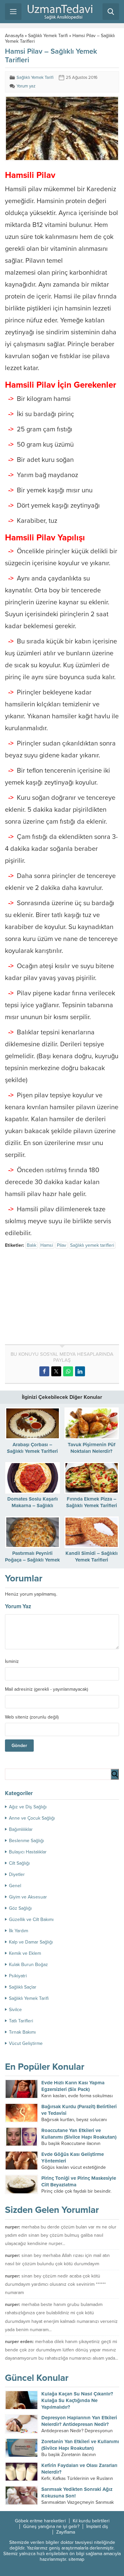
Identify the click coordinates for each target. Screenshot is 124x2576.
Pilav (62, 1245)
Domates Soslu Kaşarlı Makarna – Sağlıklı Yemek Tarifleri (33, 1506)
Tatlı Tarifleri (21, 2021)
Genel (15, 1886)
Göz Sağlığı (20, 1908)
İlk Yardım (19, 1931)
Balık (32, 1245)
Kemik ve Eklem (25, 1953)
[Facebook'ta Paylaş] (44, 1371)
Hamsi (47, 1245)
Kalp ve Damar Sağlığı (31, 1942)
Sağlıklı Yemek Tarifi (48, 36)
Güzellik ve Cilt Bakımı (31, 1919)
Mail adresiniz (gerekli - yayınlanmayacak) (46, 1689)
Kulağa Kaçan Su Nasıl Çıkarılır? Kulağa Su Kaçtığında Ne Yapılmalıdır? (77, 2400)
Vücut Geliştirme (26, 2043)
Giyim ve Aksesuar (28, 1897)
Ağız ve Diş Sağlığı (28, 1807)
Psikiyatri (18, 1976)
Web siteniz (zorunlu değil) (32, 1717)
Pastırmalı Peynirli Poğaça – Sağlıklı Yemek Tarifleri (32, 1560)
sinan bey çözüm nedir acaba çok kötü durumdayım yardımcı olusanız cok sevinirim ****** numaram (55, 2284)
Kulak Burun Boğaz (28, 1965)
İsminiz (12, 1662)
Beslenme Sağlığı (26, 1841)
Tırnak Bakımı (22, 2032)
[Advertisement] (61, 1298)
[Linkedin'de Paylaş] (80, 1371)
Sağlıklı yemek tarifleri (92, 1245)
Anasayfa (14, 36)
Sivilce (15, 2010)
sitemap (76, 2559)
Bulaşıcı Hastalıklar (28, 1852)
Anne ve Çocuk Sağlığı (32, 1818)
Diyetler (17, 1874)
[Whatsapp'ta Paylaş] (68, 1371)
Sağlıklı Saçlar (23, 1987)
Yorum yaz (26, 86)
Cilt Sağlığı (19, 1863)
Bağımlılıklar (21, 1829)
